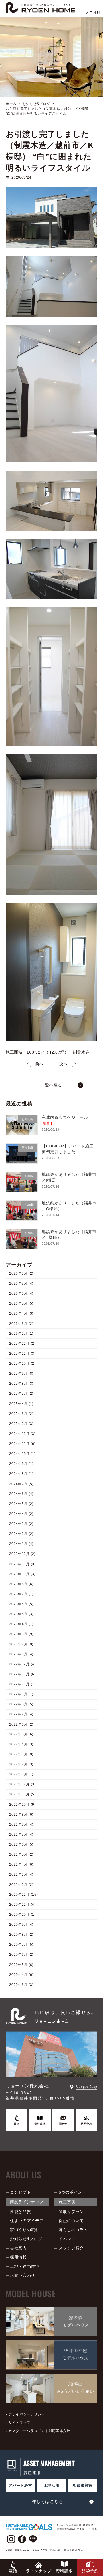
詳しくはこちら (47, 2501)
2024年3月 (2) (21, 1524)
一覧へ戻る (51, 1085)
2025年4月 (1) (21, 1404)
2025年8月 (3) (21, 1384)
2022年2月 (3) (21, 1764)
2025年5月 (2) (21, 1394)
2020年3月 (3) (21, 1985)
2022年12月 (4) (22, 1664)
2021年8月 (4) (21, 1824)
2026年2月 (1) (21, 1334)
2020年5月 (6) (21, 1965)
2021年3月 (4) (21, 1875)
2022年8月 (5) (21, 1704)
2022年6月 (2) (21, 1724)
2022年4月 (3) (21, 1744)
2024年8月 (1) (21, 1474)
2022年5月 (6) (21, 1734)
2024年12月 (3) (22, 1434)
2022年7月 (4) (21, 1714)
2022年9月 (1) (21, 1694)
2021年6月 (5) (21, 1844)
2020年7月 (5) (21, 1945)
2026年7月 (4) (21, 1283)
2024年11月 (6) (22, 1444)
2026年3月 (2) (21, 1324)
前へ (39, 1064)
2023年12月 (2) (22, 1554)
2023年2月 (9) (21, 1644)
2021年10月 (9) (22, 1805)
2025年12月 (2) (22, 1344)
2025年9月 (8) (21, 1374)
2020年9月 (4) (21, 1925)
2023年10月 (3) (22, 1574)
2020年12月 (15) (23, 1895)
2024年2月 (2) (21, 1534)
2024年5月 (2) (21, 1504)
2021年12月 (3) (22, 1785)
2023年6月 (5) (21, 1604)
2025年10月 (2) (22, 1364)
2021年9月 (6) (21, 1814)
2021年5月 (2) (21, 1855)
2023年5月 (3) (21, 1614)
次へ (63, 1064)
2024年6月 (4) (21, 1494)
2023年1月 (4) (21, 1654)
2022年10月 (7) (22, 1684)
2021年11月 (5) (22, 1795)
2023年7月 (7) (21, 1594)
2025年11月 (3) (22, 1354)
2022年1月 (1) (21, 1775)
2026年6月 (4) (21, 1294)
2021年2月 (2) (21, 1885)
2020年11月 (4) (22, 1905)
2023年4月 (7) (21, 1624)
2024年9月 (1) (21, 1464)
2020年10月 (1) (22, 1915)
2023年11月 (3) (22, 1564)
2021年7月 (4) (21, 1834)
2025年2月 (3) (21, 1424)
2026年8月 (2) (21, 1273)
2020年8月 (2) (21, 1935)
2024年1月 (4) (21, 1544)
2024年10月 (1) (22, 1454)
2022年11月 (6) (22, 1674)
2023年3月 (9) (21, 1634)
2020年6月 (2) (21, 1955)
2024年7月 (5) (21, 1484)
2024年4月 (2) (21, 1514)
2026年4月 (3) (21, 1314)
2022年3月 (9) (21, 1754)
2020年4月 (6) (21, 1975)
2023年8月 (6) (21, 1584)
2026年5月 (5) (21, 1304)
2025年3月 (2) (21, 1414)
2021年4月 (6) (21, 1865)
